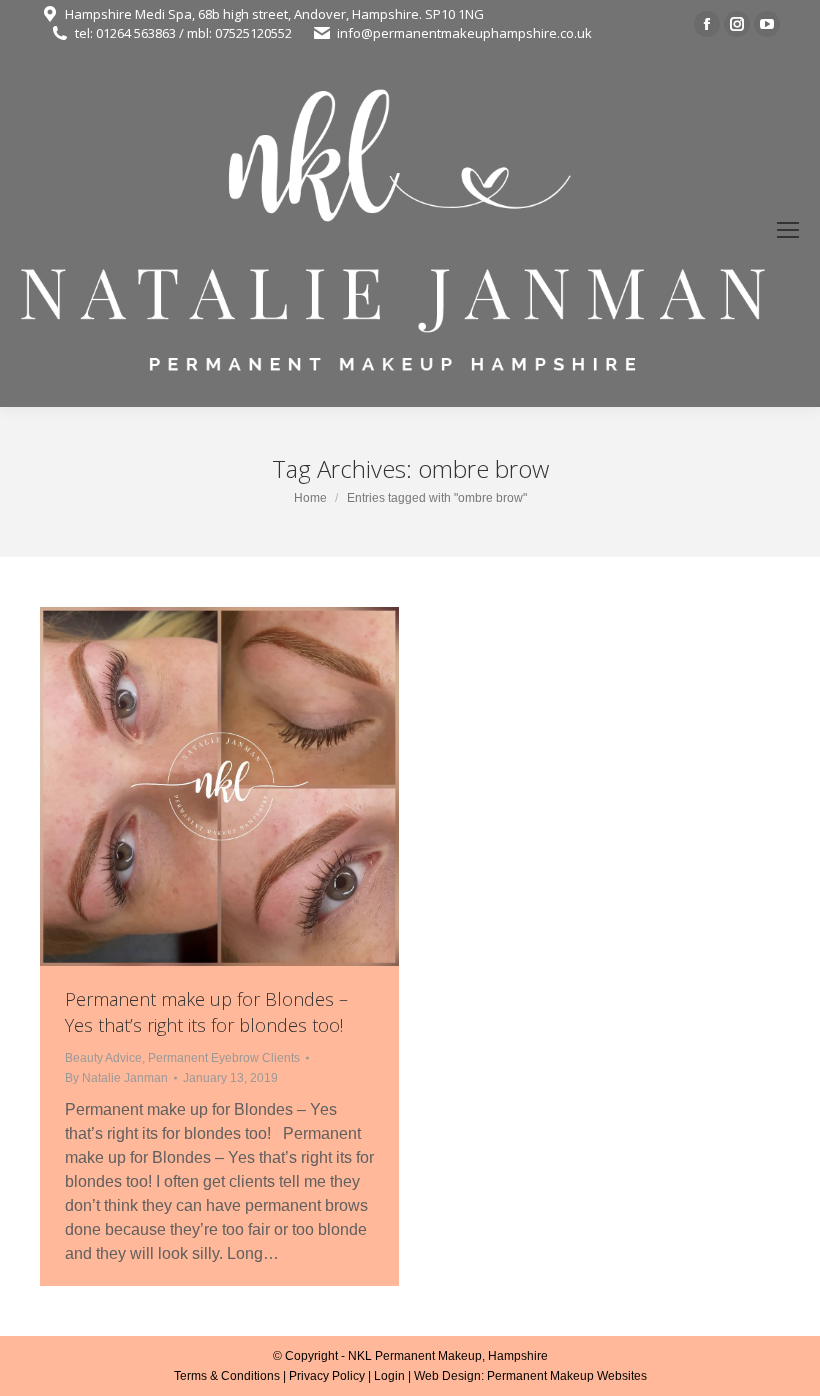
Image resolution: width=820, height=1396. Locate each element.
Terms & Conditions (227, 1376)
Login (389, 1376)
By (116, 1078)
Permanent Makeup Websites (567, 1376)
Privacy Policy (327, 1376)
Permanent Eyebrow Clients (224, 1058)
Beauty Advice (103, 1058)
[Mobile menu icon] (788, 230)
